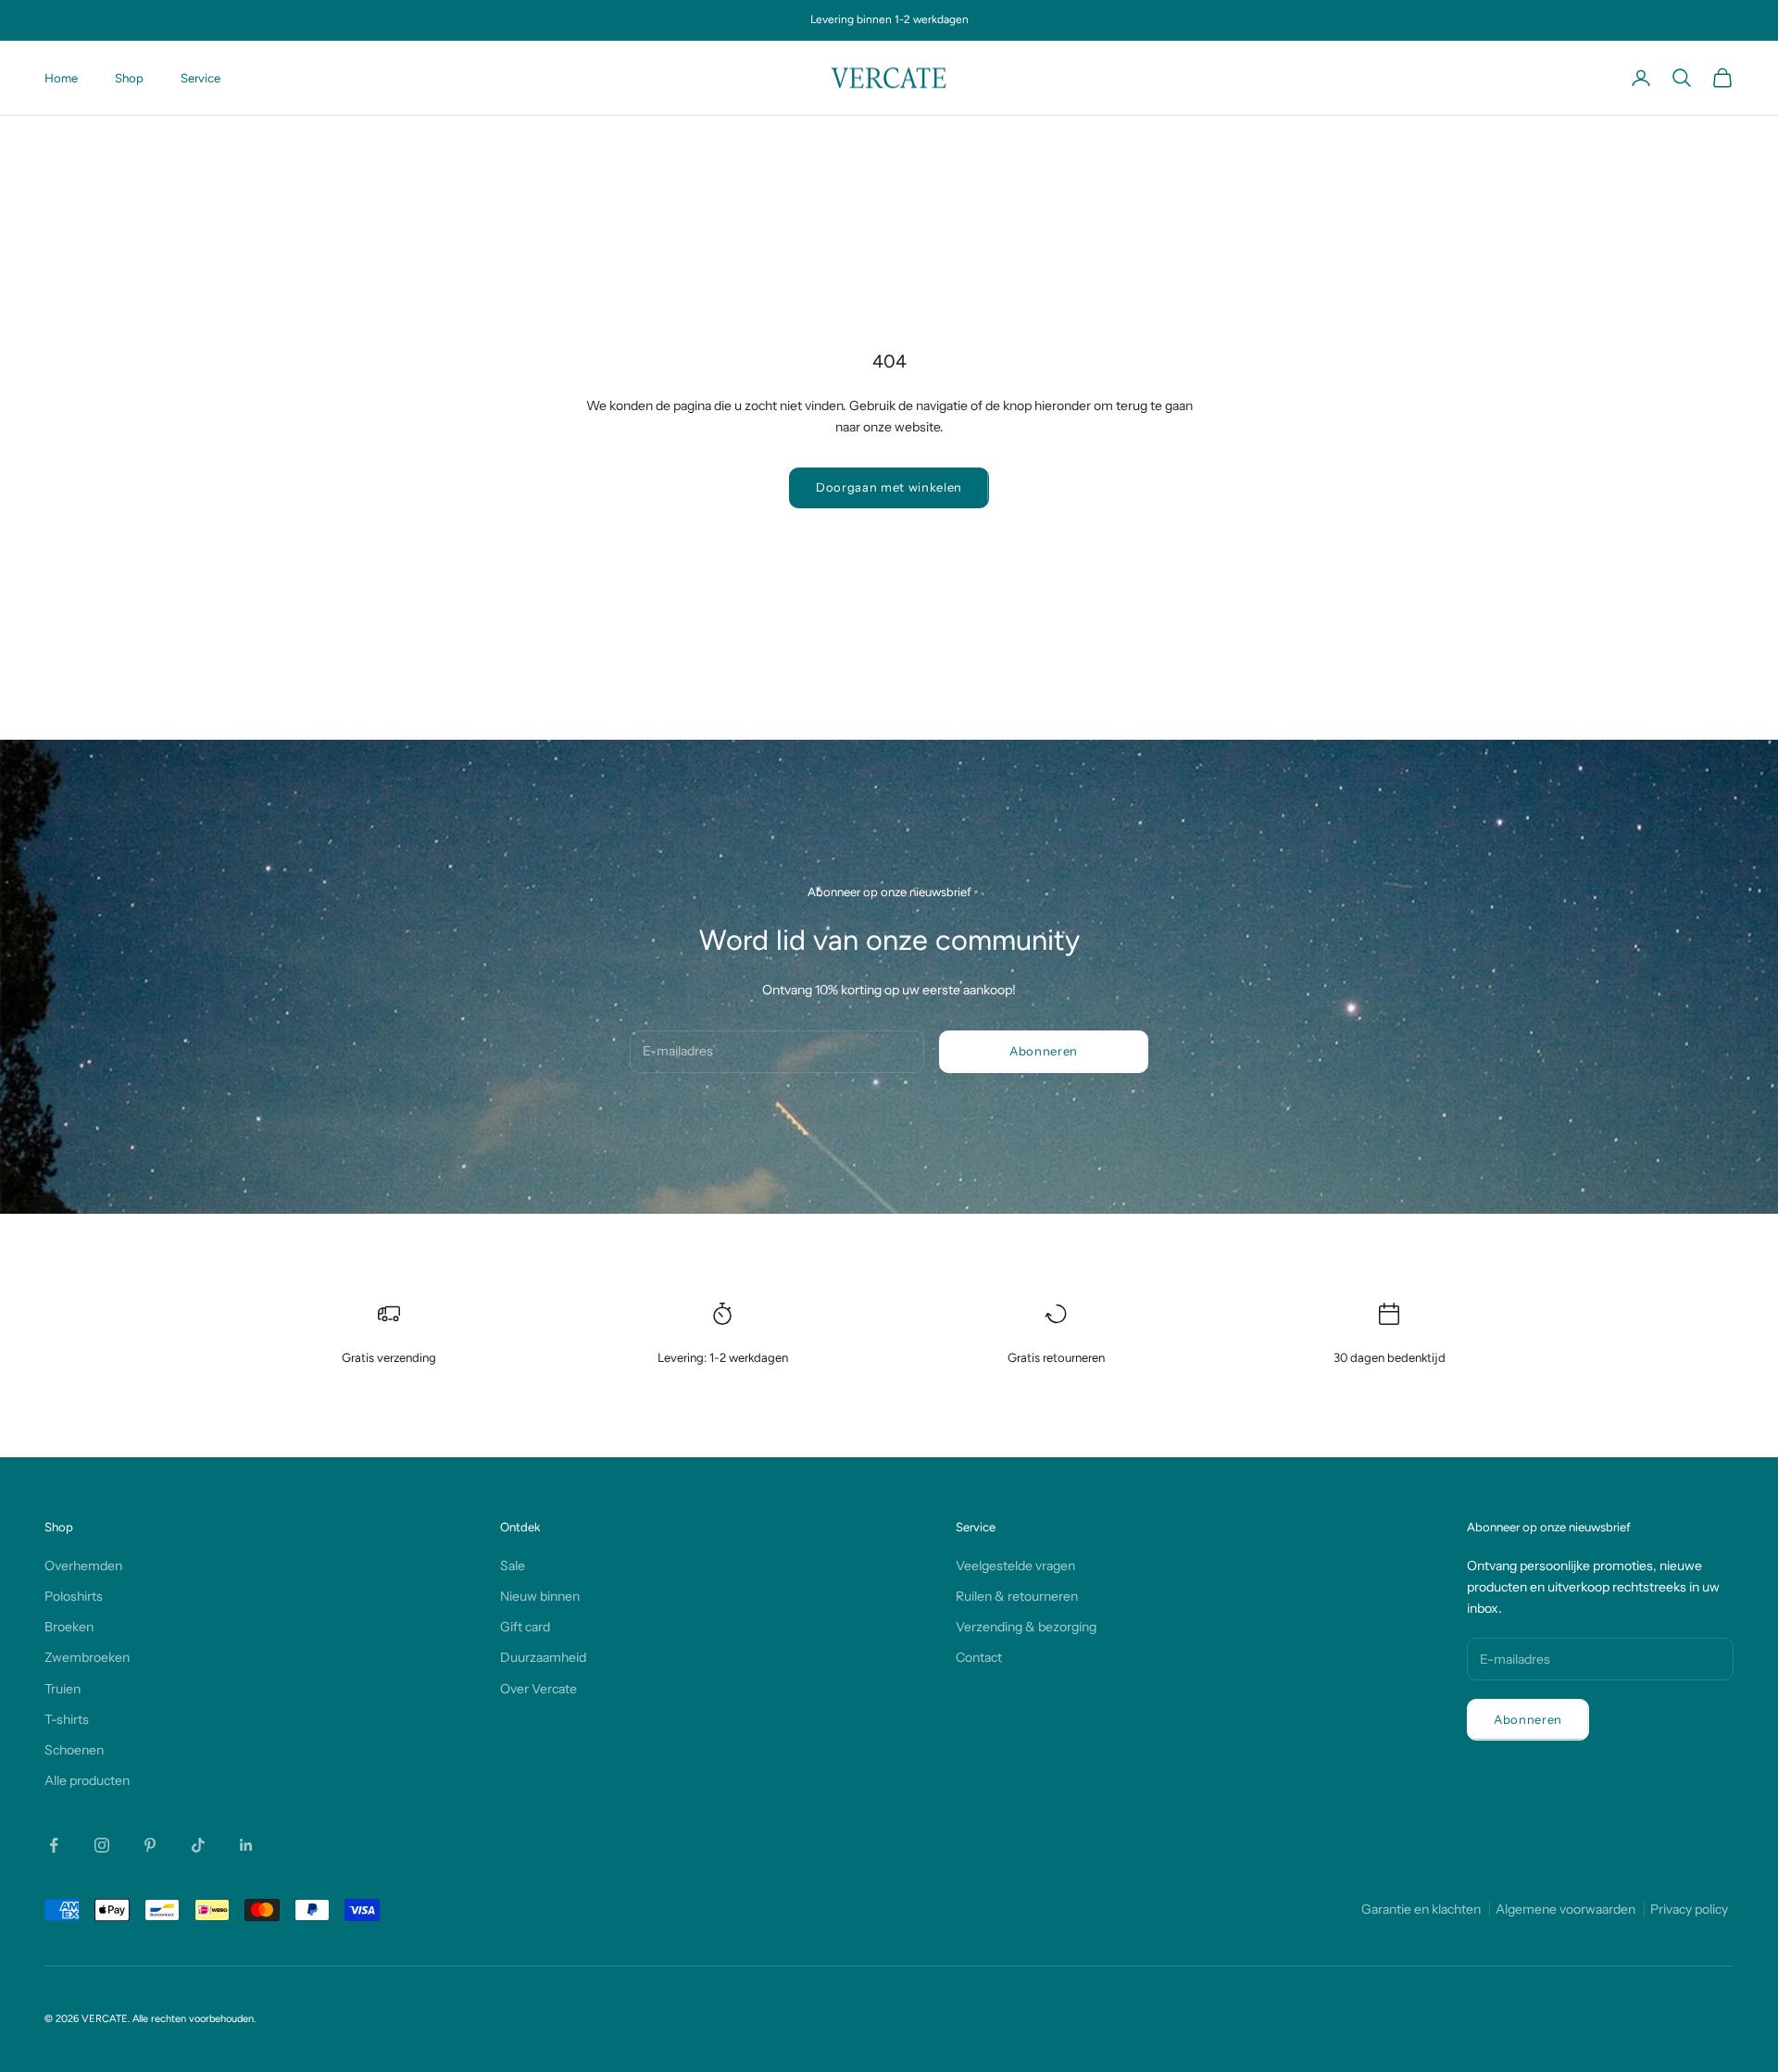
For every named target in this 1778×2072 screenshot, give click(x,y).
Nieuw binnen (540, 1596)
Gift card (525, 1627)
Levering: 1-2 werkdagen (723, 1357)
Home (61, 78)
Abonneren (1044, 1051)
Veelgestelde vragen (1015, 1566)
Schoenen (74, 1750)
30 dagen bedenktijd (1390, 1357)
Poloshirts (74, 1596)
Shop (129, 78)
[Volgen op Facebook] (54, 1845)
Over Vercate (538, 1689)
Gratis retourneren (1056, 1357)
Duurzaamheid (543, 1657)
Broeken (69, 1627)
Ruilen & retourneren (1017, 1596)
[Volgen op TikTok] (198, 1845)
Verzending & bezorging (1026, 1627)
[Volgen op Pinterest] (150, 1845)
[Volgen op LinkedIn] (246, 1845)
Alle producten (87, 1780)
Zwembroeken (87, 1657)
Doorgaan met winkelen (889, 487)
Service (200, 78)
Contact (979, 1657)
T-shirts (67, 1719)
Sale (513, 1566)
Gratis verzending (389, 1357)
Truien (63, 1689)
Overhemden (83, 1566)
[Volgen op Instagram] (102, 1845)
